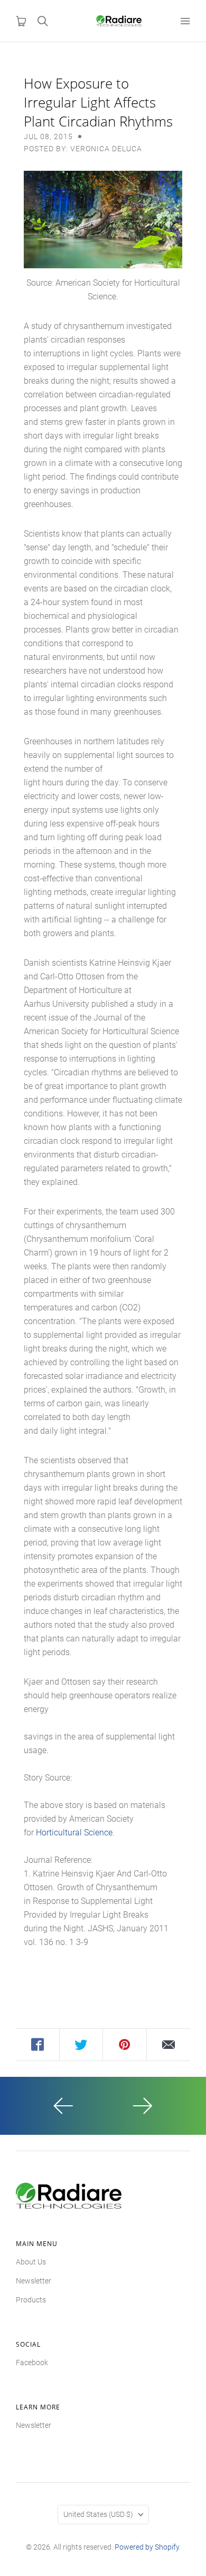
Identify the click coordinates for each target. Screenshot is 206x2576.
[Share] (38, 2045)
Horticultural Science (74, 1833)
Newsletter (34, 2281)
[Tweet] (82, 2045)
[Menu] (185, 21)
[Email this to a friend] (169, 2045)
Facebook (32, 2363)
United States (98, 2514)
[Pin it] (125, 2045)
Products (31, 2300)
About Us (31, 2262)
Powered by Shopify (147, 2547)
